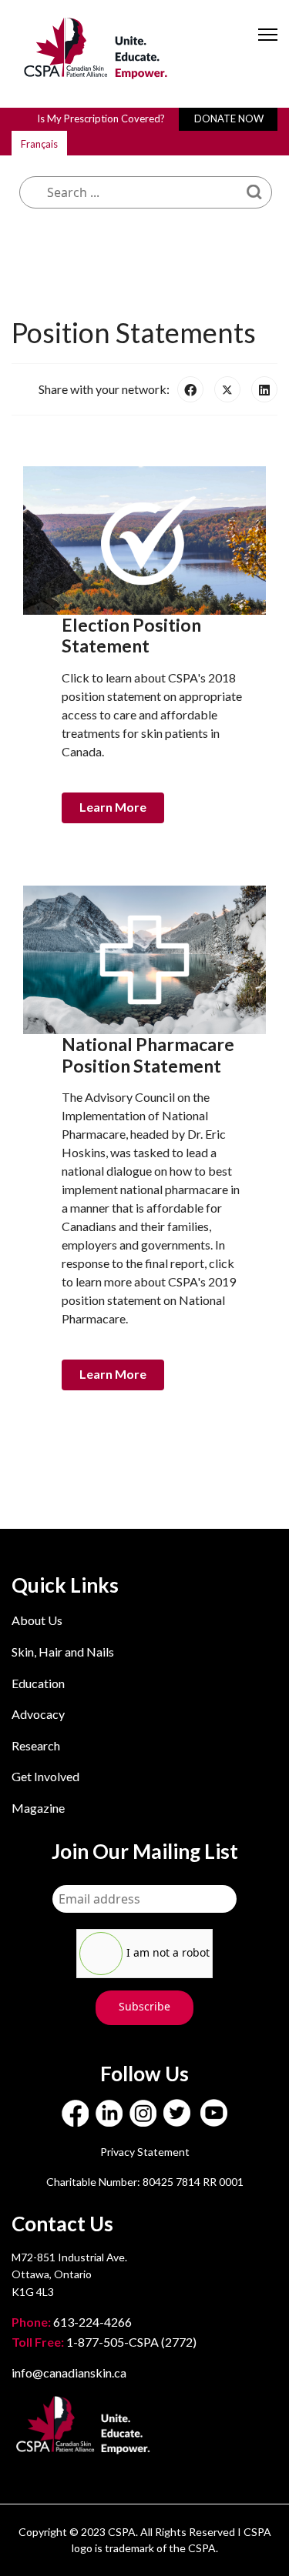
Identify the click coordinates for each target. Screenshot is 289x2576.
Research (36, 1745)
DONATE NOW (229, 118)
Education (38, 1683)
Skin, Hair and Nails (63, 1652)
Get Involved (45, 1776)
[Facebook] (190, 389)
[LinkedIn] (264, 389)
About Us (37, 1620)
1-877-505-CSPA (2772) (104, 2342)
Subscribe (144, 2006)
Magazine (38, 1808)
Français (39, 144)
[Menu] (268, 48)
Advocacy (38, 1714)
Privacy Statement (145, 2152)
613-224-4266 (73, 2322)
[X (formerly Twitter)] (227, 389)
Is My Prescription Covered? (101, 118)
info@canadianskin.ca (69, 2372)
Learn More (113, 807)
